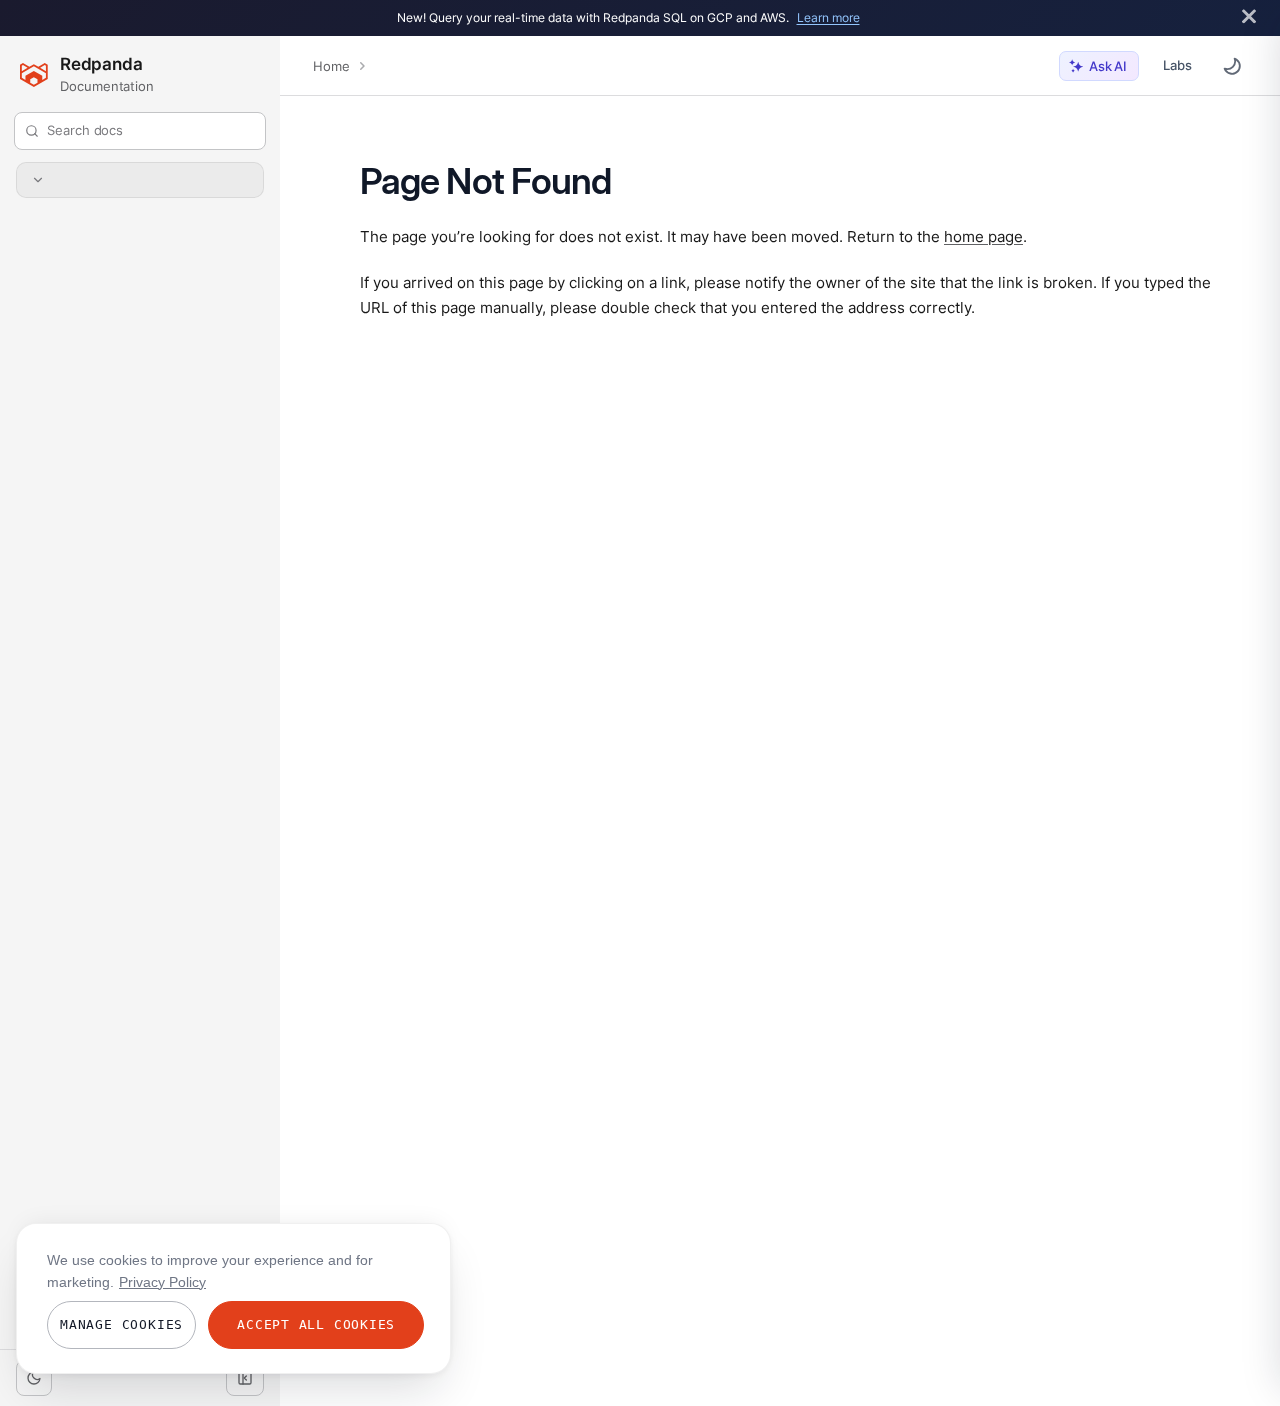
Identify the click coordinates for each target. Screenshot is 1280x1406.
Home (331, 66)
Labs (1177, 65)
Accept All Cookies (316, 1324)
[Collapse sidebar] (245, 1378)
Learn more (828, 17)
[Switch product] (140, 180)
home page (983, 235)
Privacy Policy (162, 1282)
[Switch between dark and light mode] (1232, 66)
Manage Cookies (121, 1324)
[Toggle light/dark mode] (34, 1378)
